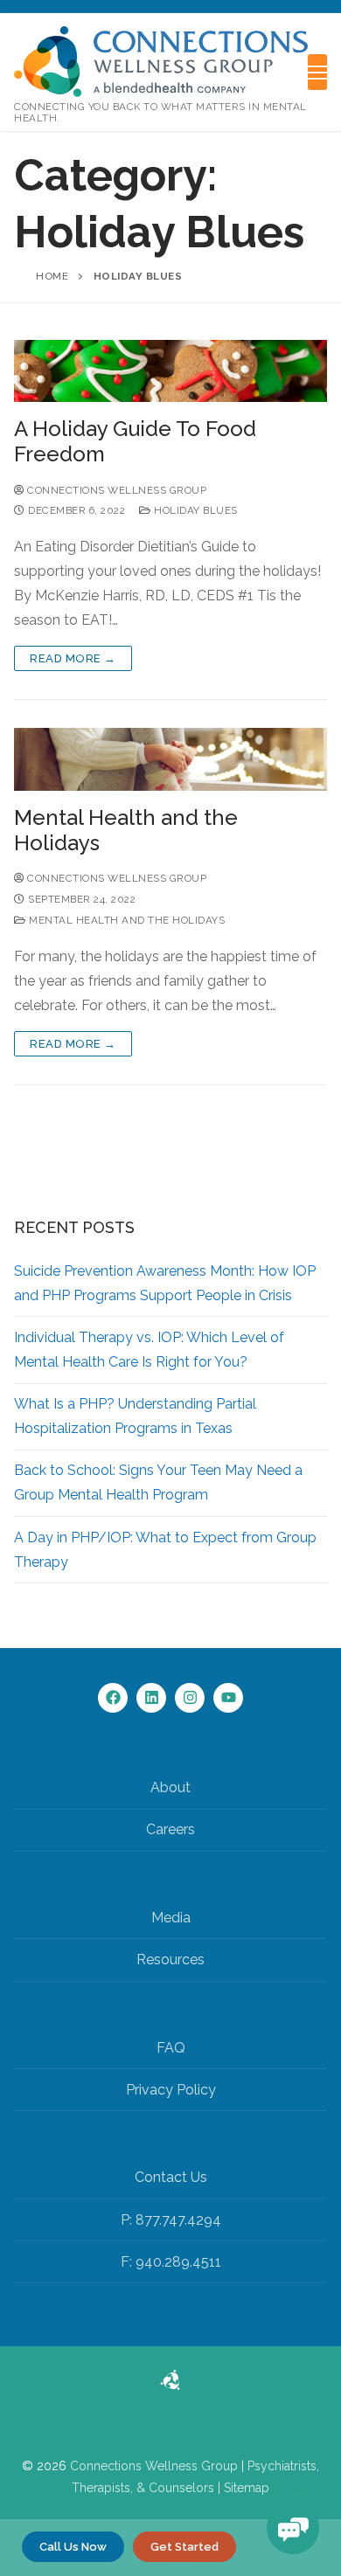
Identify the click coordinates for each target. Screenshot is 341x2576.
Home (52, 276)
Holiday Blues (195, 510)
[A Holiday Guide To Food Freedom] (170, 371)
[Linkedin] (151, 1698)
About (170, 1787)
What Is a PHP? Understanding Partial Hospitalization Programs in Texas (135, 1416)
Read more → (73, 658)
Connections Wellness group (115, 490)
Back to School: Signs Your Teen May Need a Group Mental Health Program (158, 1482)
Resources (170, 1960)
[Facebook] (113, 1698)
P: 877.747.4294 (171, 2220)
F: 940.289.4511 (171, 2262)
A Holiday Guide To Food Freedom (135, 441)
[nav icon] (317, 73)
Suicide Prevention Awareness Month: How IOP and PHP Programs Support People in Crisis (165, 1283)
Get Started (184, 2547)
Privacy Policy (171, 2090)
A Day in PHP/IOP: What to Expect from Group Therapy (165, 1550)
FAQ (171, 2048)
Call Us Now (73, 2547)
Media (171, 1918)
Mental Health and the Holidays (126, 830)
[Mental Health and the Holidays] (170, 759)
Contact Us (171, 2177)
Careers (170, 1829)
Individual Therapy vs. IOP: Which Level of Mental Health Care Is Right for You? (149, 1350)
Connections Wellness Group (154, 2466)
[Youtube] (228, 1698)
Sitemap (247, 2488)
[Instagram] (190, 1698)
